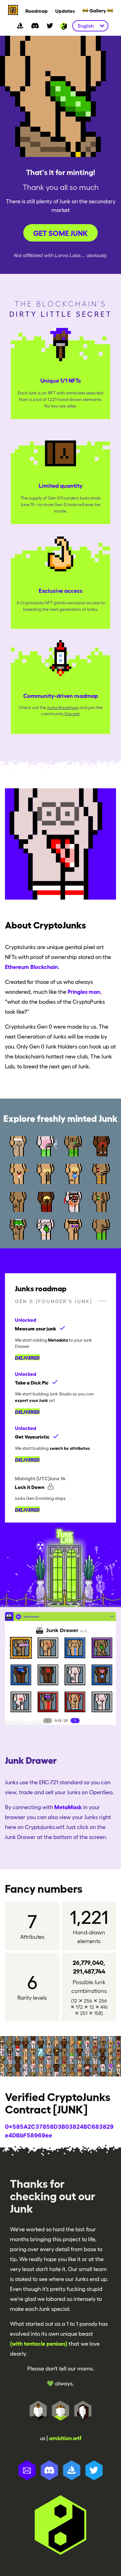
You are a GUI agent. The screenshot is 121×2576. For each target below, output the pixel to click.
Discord (72, 714)
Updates (65, 11)
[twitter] (50, 26)
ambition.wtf (65, 2438)
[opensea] (20, 26)
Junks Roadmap (63, 707)
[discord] (35, 26)
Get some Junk (60, 233)
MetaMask (68, 1807)
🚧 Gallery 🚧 (98, 10)
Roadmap (37, 11)
